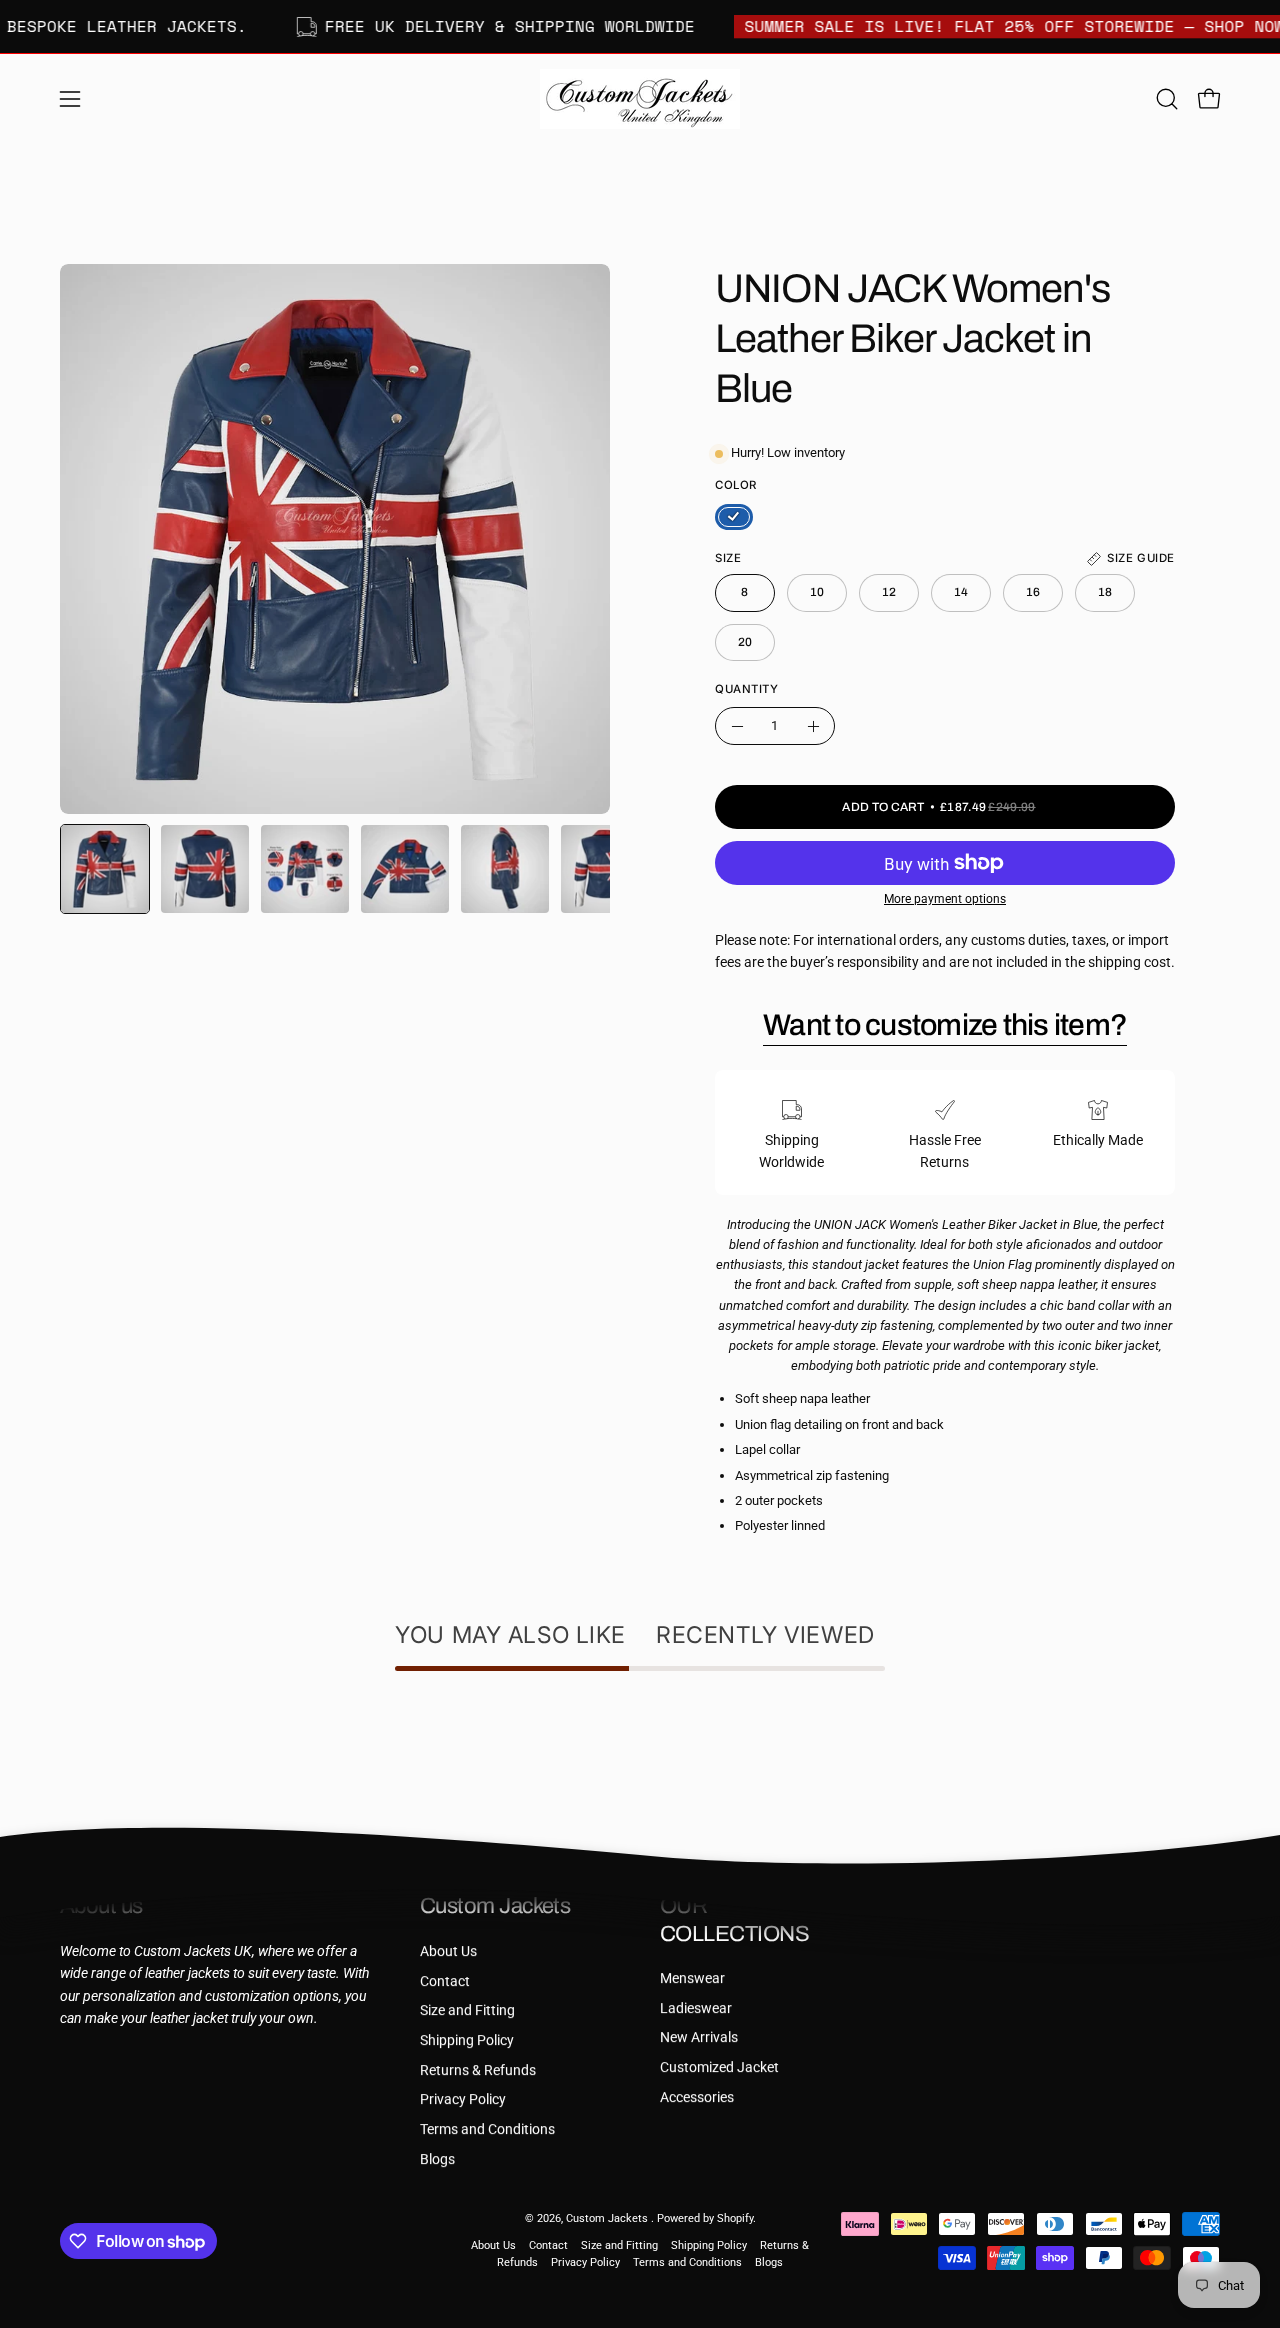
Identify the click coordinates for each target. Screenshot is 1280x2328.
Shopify (735, 2218)
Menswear (692, 1978)
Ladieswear (696, 2008)
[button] (1167, 99)
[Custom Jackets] (640, 99)
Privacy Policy (463, 2099)
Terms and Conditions (487, 2129)
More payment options (945, 899)
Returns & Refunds (478, 2069)
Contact (445, 1980)
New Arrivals (699, 2037)
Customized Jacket (719, 2067)
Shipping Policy (467, 2040)
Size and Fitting (467, 2010)
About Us (448, 1951)
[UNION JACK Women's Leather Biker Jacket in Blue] (105, 869)
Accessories (697, 2097)
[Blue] (734, 517)
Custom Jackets (608, 2218)
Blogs (437, 2158)
